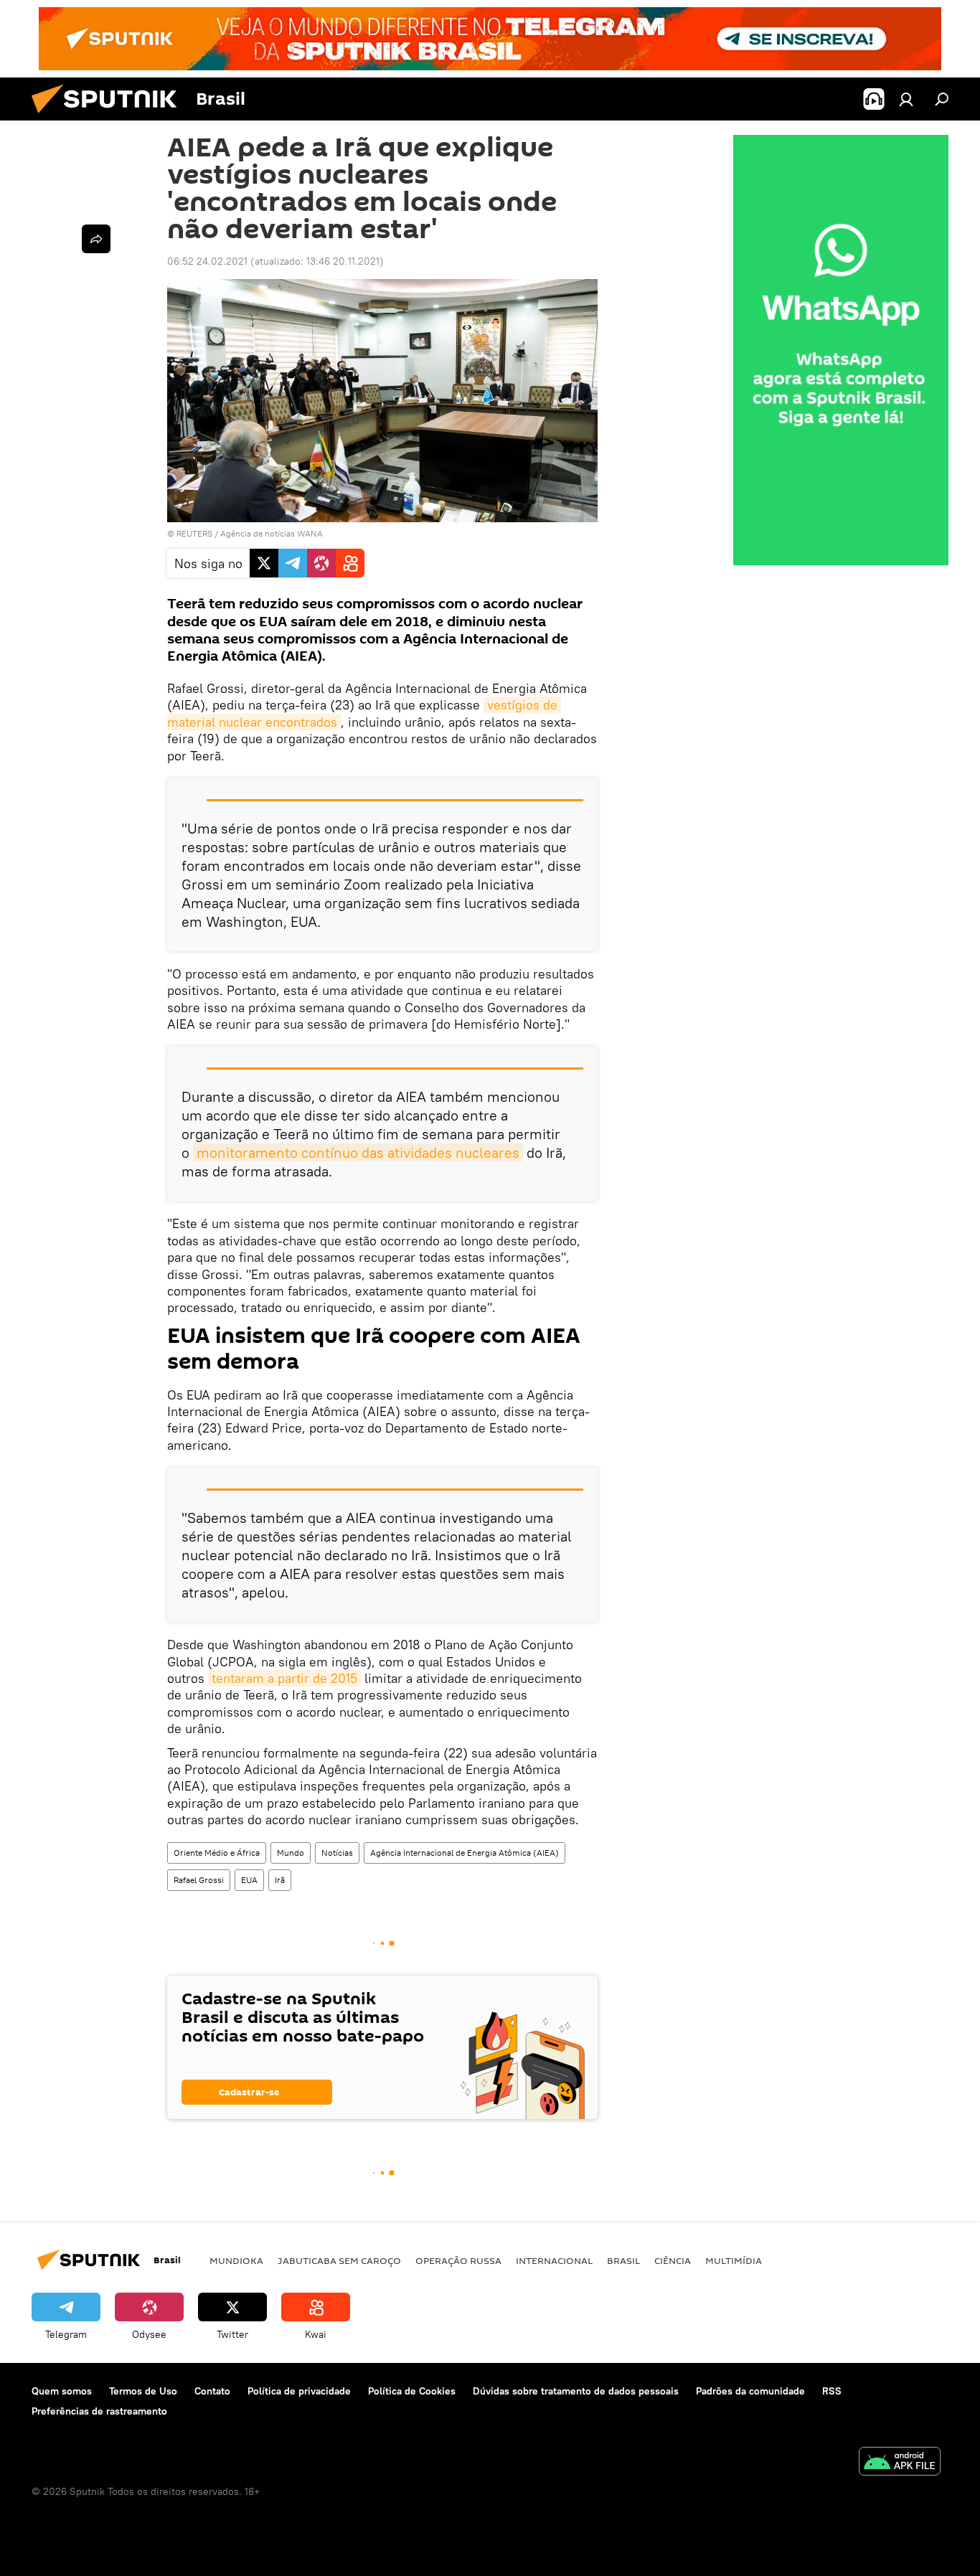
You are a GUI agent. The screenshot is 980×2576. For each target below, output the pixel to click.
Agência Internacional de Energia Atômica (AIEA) (465, 1853)
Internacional (554, 2260)
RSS (832, 2391)
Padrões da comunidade (750, 2391)
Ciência (673, 2260)
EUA (249, 1880)
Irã (280, 1880)
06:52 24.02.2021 (207, 261)
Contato (212, 2391)
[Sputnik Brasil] (110, 117)
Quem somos (62, 2391)
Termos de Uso (143, 2391)
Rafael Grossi (199, 1880)
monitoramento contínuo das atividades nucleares (358, 1152)
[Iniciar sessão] (906, 99)
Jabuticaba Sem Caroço (339, 2260)
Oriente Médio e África (217, 1853)
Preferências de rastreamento (99, 2411)
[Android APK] (900, 2463)
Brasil (623, 2260)
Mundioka (236, 2260)
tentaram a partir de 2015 (284, 1678)
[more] (96, 239)
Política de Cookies (412, 2391)
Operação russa (458, 2260)
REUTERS (194, 533)
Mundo (291, 1853)
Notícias (337, 1853)
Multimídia (734, 2260)
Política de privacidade (299, 2391)
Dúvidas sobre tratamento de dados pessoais (576, 2391)
